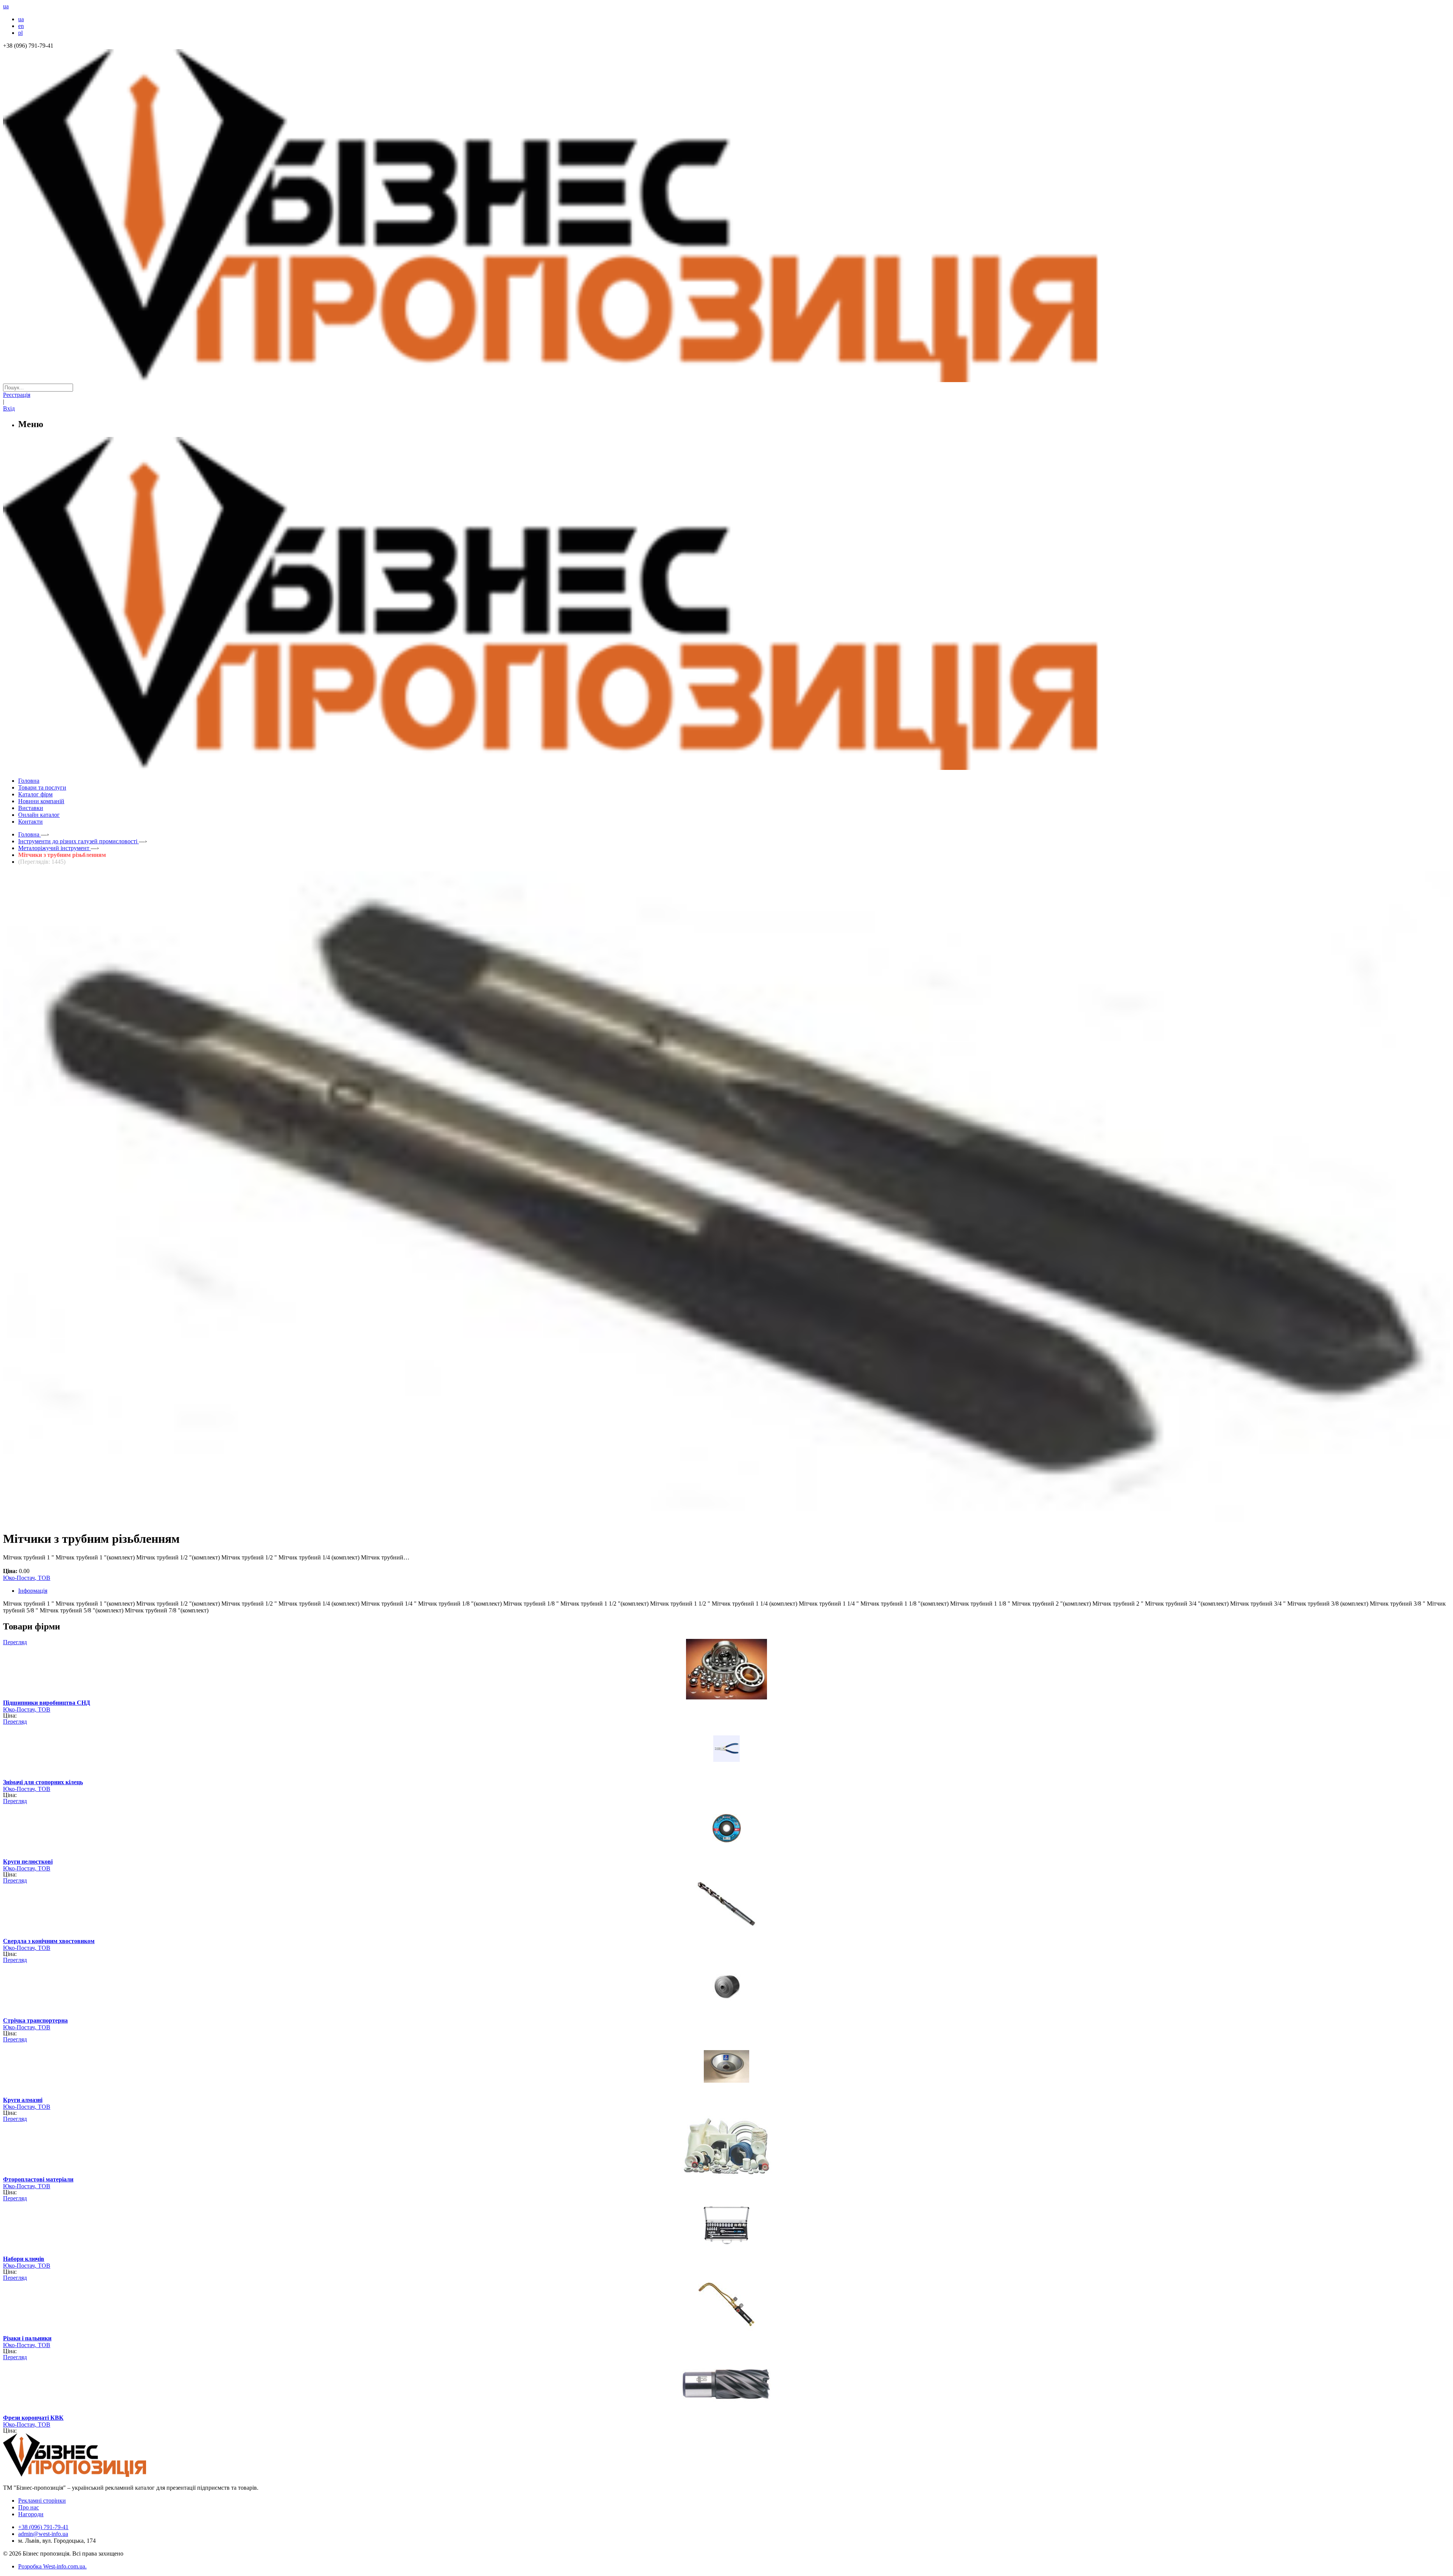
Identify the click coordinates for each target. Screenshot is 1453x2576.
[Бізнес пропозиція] (726, 380)
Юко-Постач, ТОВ (27, 1578)
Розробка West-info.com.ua (52, 2566)
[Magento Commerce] (726, 767)
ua (21, 19)
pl (20, 33)
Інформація (33, 1591)
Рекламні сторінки (42, 2501)
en (21, 26)
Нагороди (31, 2514)
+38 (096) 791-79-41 (43, 2527)
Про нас (29, 2507)
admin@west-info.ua (43, 2534)
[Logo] (98, 2475)
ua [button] (6, 6)
